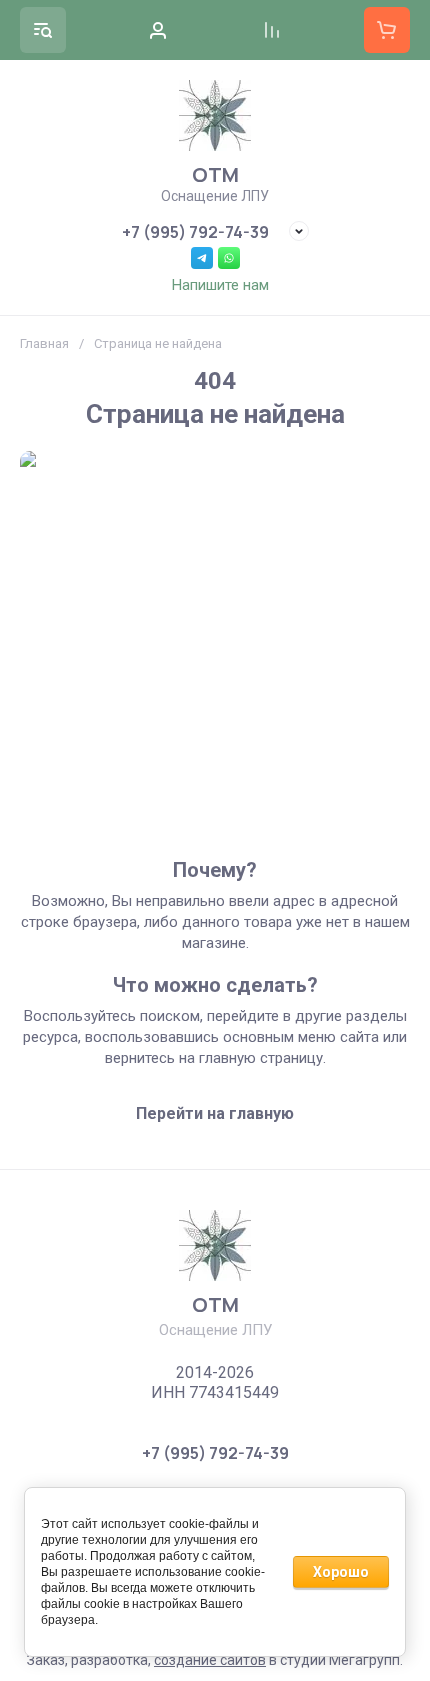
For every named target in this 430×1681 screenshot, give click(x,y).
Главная (44, 343)
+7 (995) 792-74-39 (195, 232)
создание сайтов (210, 1660)
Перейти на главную (215, 1113)
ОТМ (215, 174)
